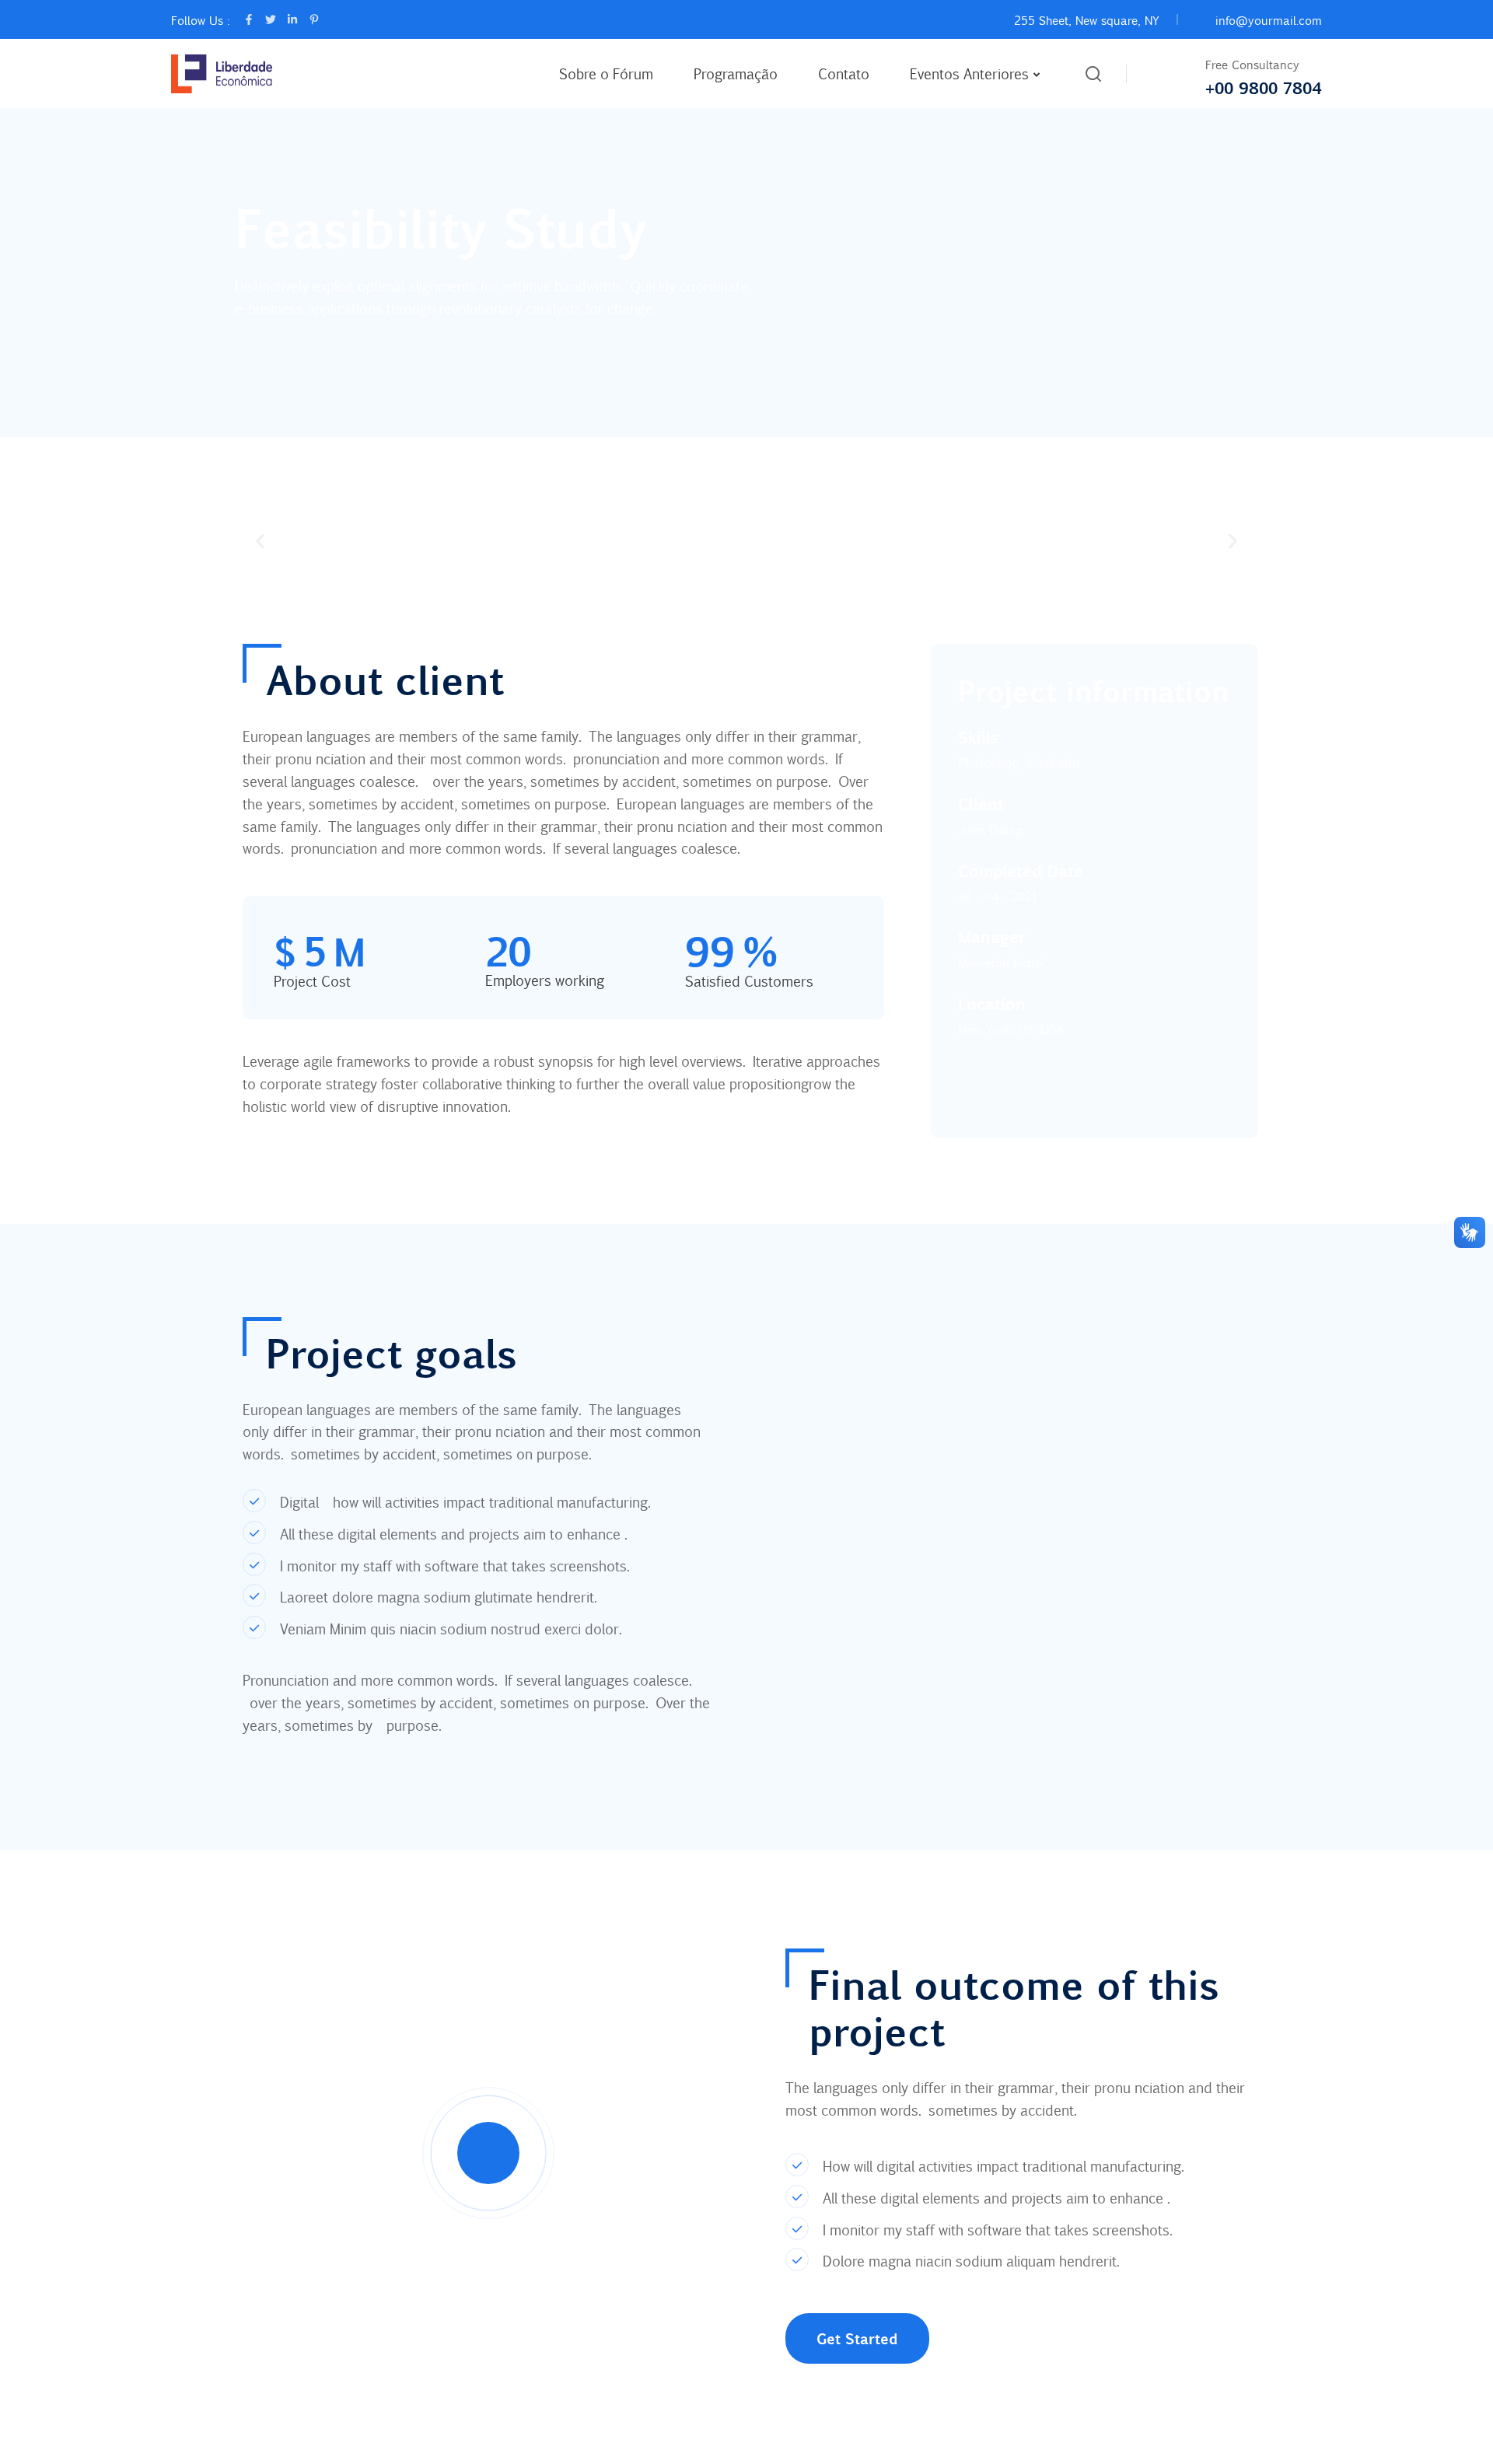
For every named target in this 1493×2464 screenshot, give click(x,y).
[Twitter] (271, 19)
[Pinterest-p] (314, 19)
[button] (260, 541)
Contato (844, 73)
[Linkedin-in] (292, 19)
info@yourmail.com (1269, 20)
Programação (736, 73)
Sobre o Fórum (606, 73)
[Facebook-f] (249, 19)
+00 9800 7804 (1264, 87)
